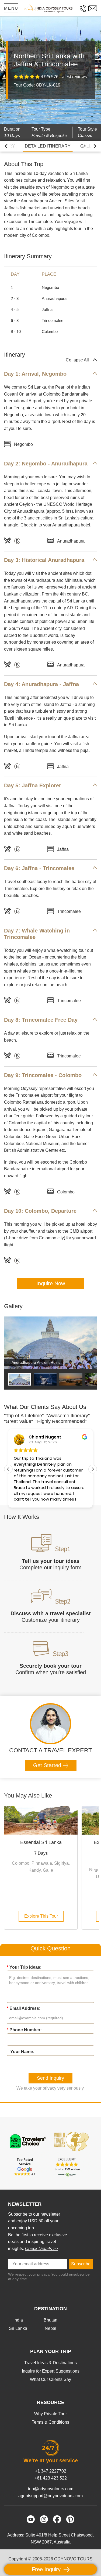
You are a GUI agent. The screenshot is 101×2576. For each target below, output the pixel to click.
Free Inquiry (47, 2569)
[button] (93, 1469)
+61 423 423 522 (51, 2478)
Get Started (48, 1765)
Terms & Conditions (50, 2422)
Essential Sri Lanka (41, 1842)
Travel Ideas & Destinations (50, 2363)
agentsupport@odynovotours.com (50, 2496)
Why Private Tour (50, 2414)
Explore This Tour (41, 1916)
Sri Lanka (18, 2328)
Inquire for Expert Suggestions (51, 2371)
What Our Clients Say (50, 2379)
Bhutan (50, 2320)
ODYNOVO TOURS (73, 2559)
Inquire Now (51, 1283)
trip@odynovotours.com (51, 2489)
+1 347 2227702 (51, 2471)
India (18, 2320)
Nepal (50, 2328)
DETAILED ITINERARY (48, 146)
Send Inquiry (50, 2078)
